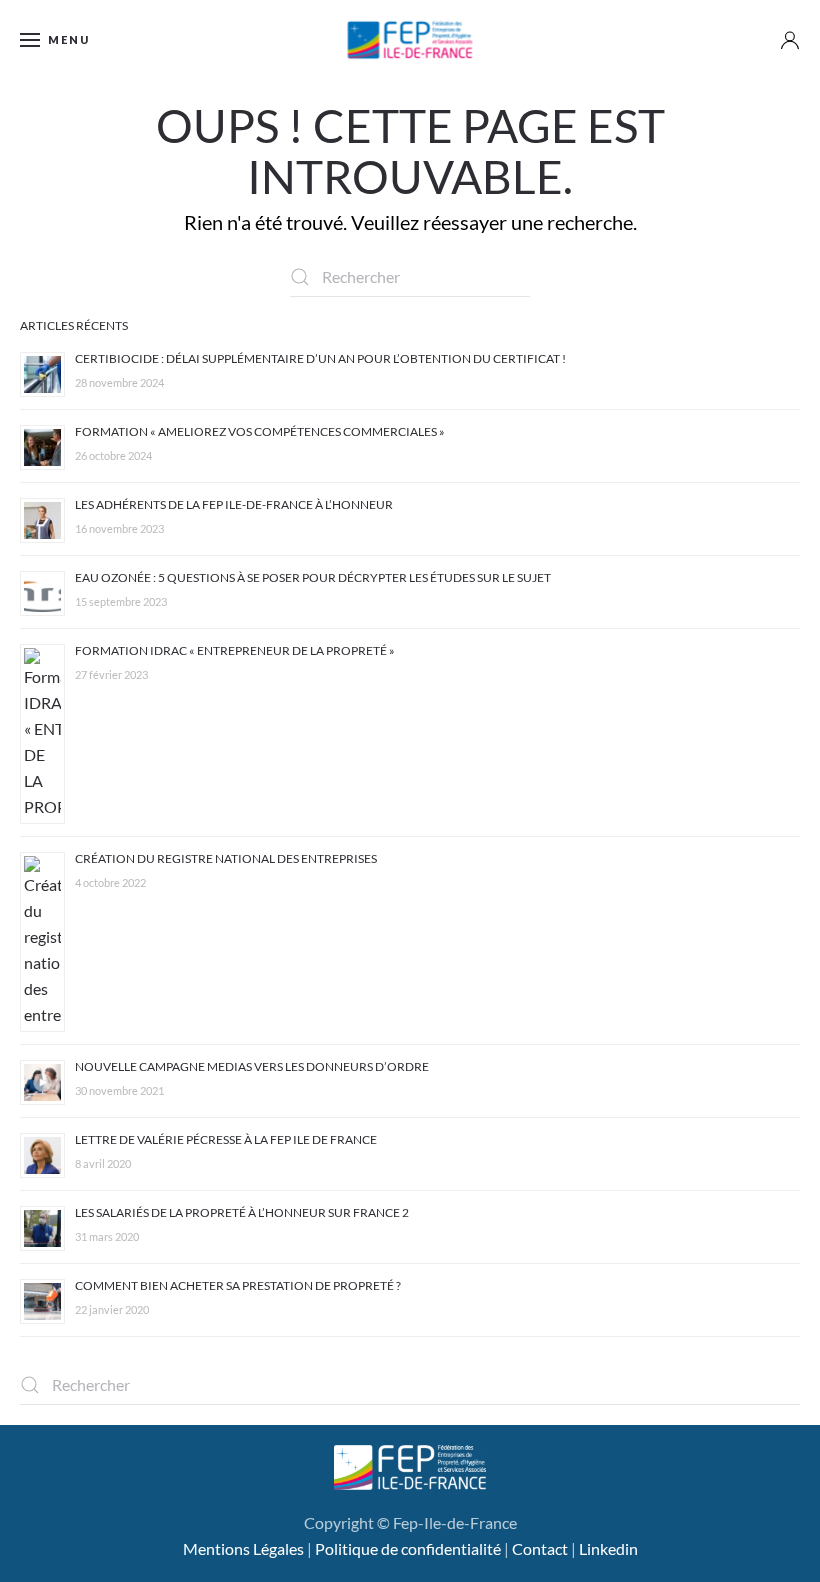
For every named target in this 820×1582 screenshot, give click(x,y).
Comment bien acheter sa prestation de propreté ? (238, 1285)
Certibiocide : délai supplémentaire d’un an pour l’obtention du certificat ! (320, 358)
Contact (540, 1548)
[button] (55, 40)
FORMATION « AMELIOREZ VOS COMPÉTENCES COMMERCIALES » (260, 431)
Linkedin (608, 1548)
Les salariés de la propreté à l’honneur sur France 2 (242, 1212)
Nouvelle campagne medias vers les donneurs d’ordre (252, 1066)
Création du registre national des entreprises (226, 858)
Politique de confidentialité (408, 1548)
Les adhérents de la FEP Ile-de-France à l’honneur (234, 504)
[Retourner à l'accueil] (410, 40)
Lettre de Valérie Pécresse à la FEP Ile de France (226, 1139)
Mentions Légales (243, 1548)
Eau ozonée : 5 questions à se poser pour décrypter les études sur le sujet (313, 577)
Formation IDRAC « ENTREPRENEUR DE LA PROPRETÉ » (235, 650)
